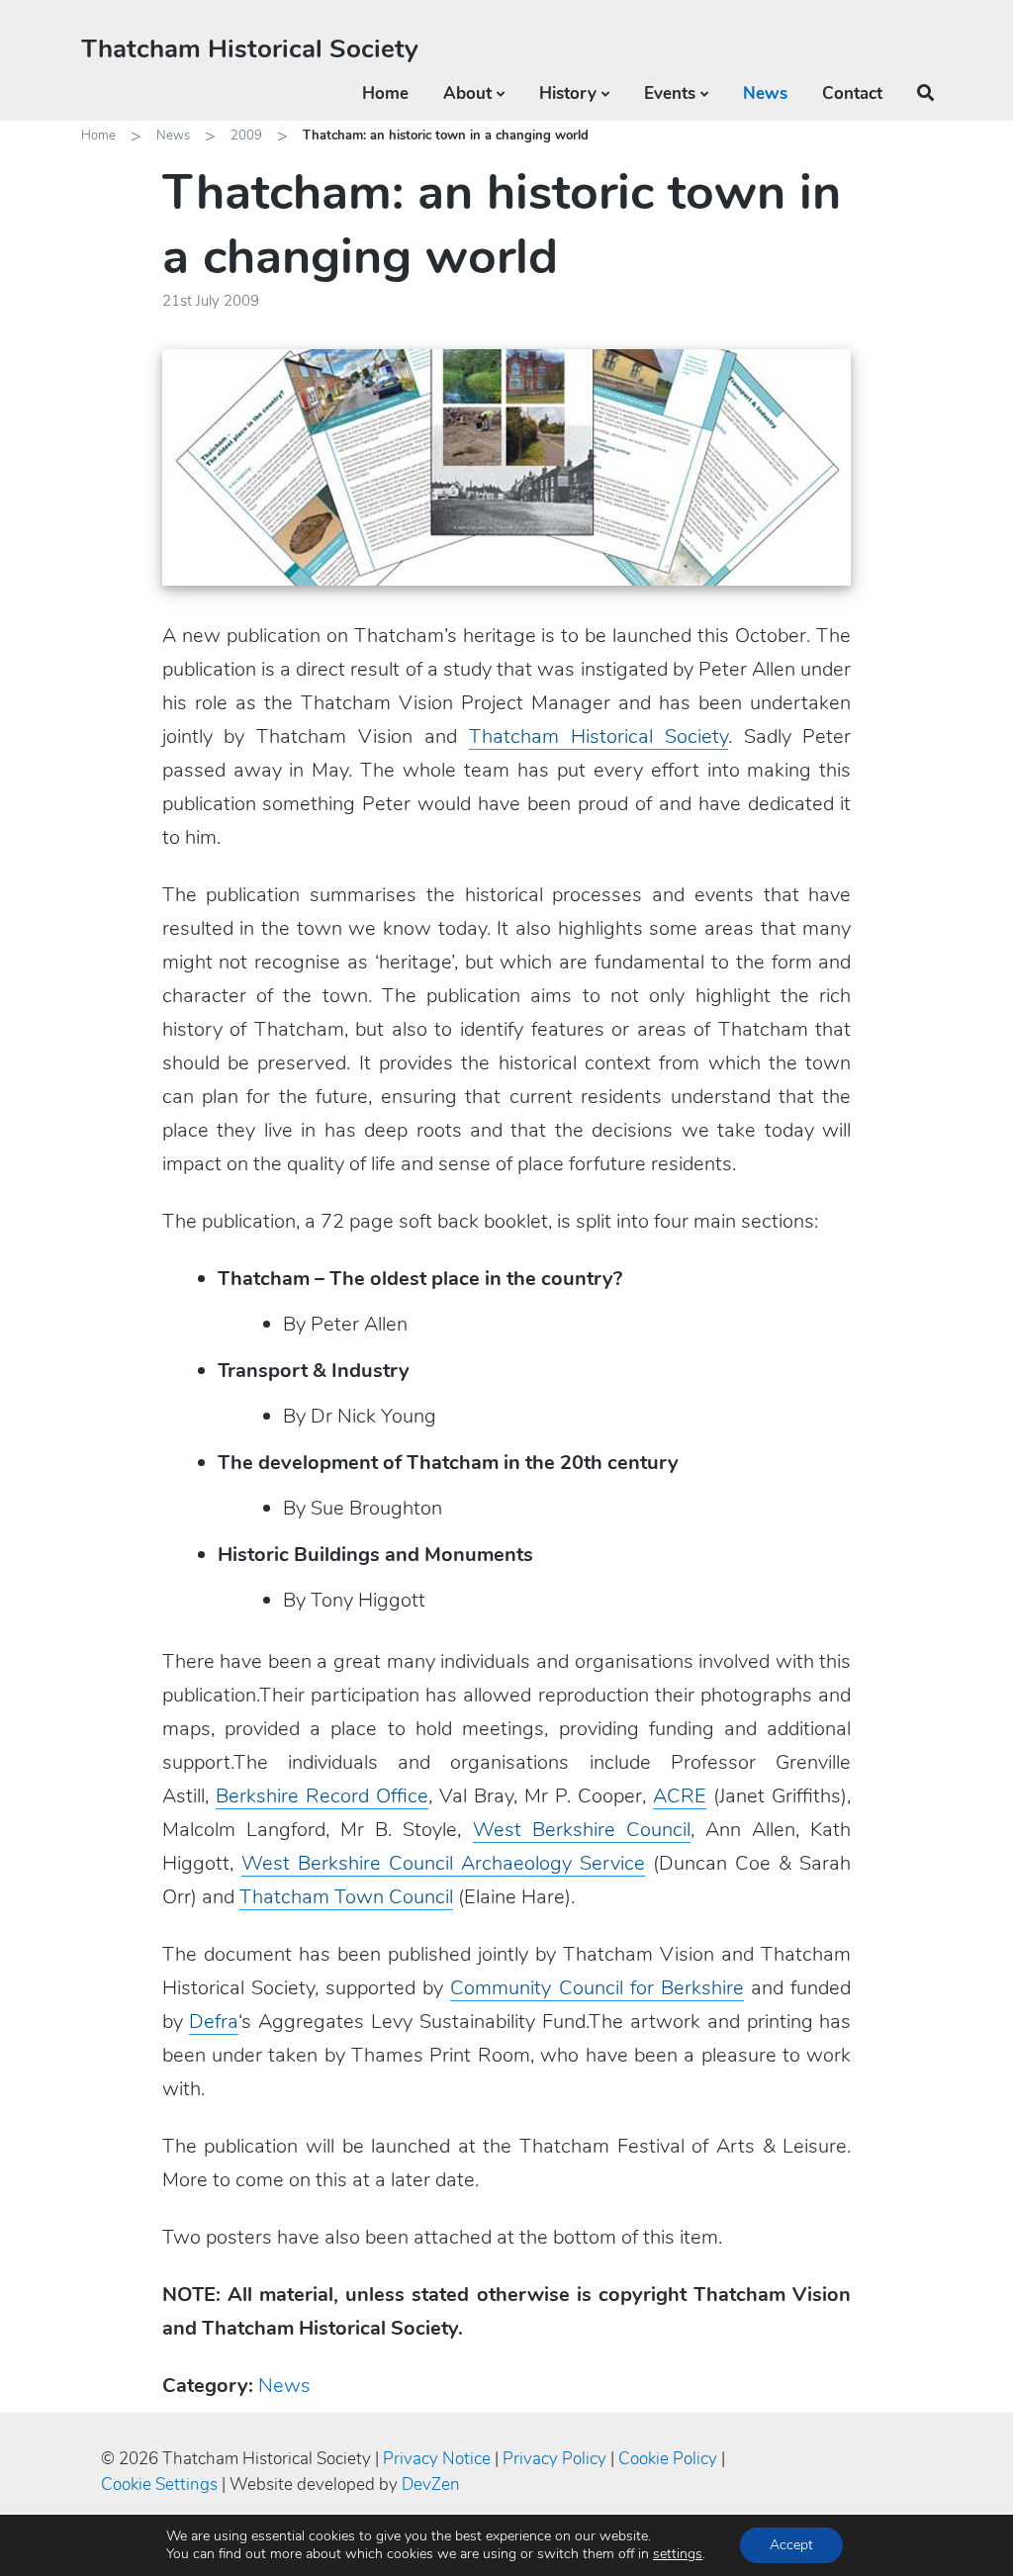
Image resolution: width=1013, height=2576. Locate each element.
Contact (852, 93)
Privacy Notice (437, 2459)
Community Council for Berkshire (597, 1988)
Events (670, 93)
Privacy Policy (554, 2459)
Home (385, 93)
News (765, 93)
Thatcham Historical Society (250, 49)
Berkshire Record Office (322, 1796)
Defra (214, 2022)
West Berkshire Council (582, 1830)
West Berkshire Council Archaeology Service (443, 1863)
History (568, 93)
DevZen (431, 2484)
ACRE (680, 1796)
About (467, 93)
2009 (246, 136)
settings (678, 2554)
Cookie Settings (159, 2484)
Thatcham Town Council (346, 1897)
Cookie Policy (668, 2459)
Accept (791, 2545)
